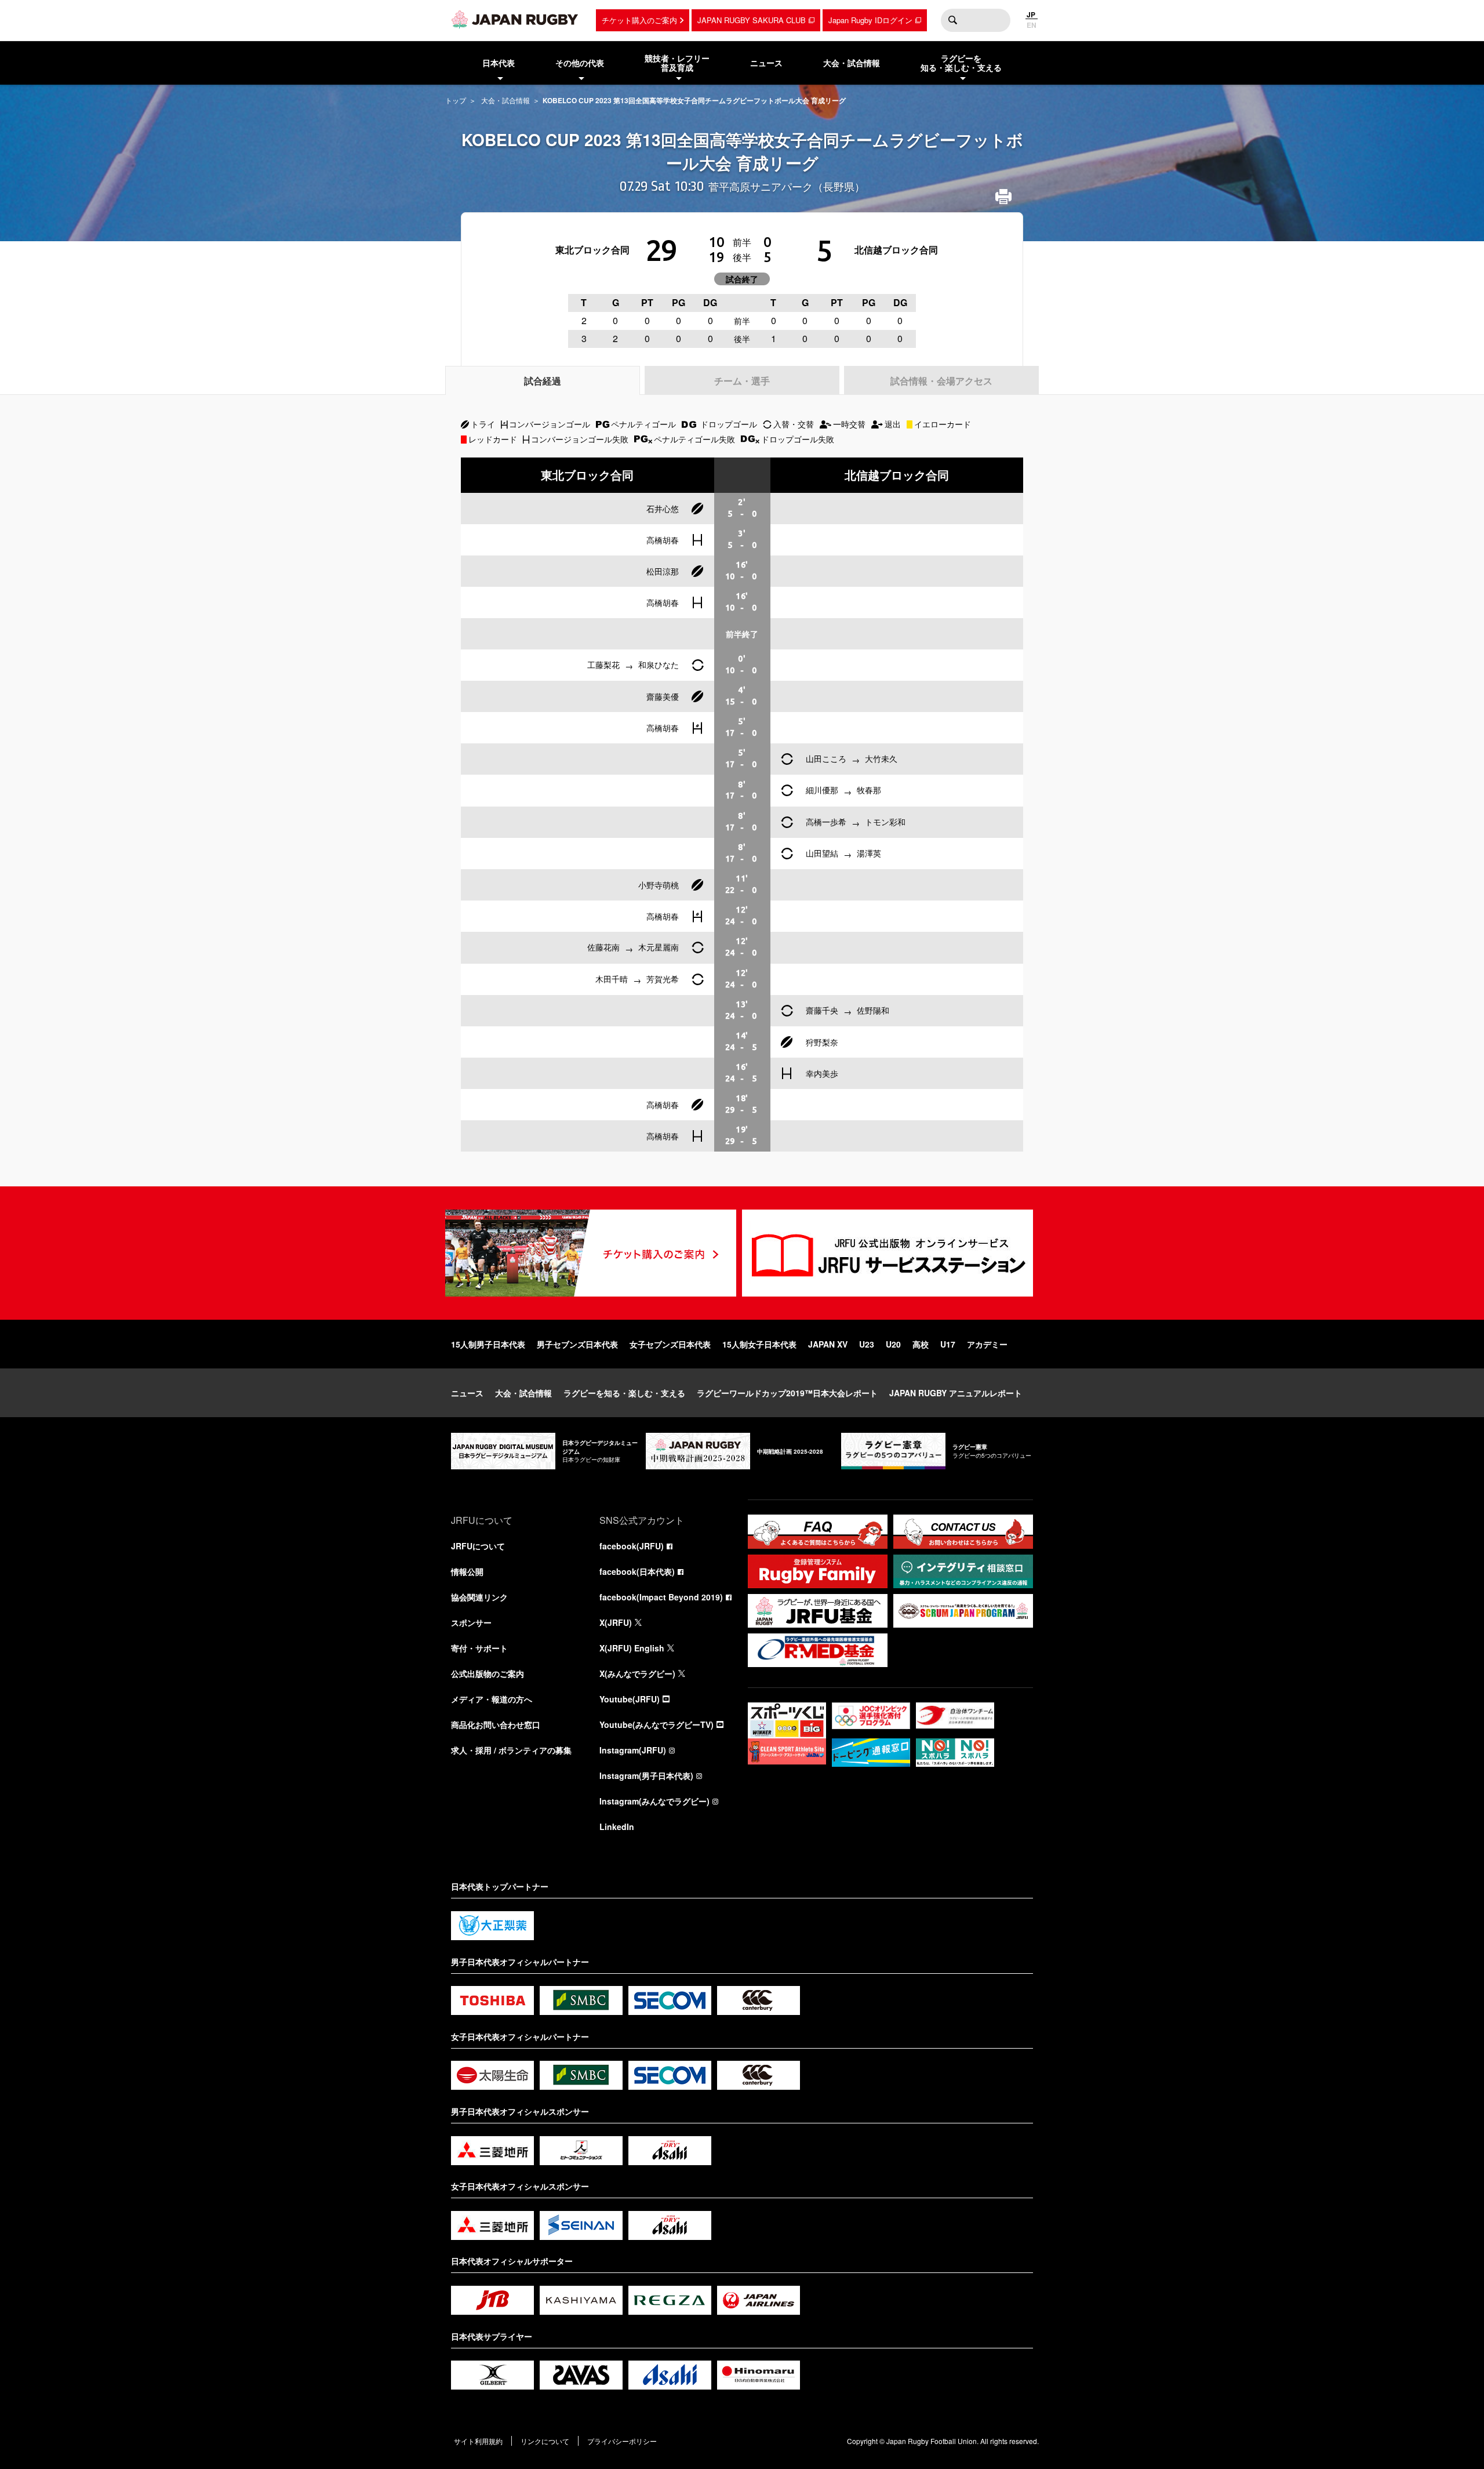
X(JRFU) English (632, 1648)
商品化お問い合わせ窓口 (496, 1724)
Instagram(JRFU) (633, 1750)
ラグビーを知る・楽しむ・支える (624, 1393)
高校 (921, 1344)
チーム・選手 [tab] (742, 381)
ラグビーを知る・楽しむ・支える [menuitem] (961, 63)
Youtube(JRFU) (630, 1699)
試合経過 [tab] (543, 381)
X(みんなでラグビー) (637, 1673)
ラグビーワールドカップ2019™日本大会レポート (787, 1393)
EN (1032, 25)
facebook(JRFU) (632, 1546)
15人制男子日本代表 (488, 1344)
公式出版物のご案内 (488, 1673)
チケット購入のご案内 (639, 20)
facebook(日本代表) (637, 1571)
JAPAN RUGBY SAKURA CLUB (752, 20)
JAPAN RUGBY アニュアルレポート (956, 1393)
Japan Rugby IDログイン (870, 20)
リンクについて (545, 2441)
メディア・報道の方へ (492, 1699)
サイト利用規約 (478, 2441)
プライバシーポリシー (622, 2441)
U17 (948, 1344)
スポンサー (471, 1622)
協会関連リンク (479, 1597)
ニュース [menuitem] (766, 63)
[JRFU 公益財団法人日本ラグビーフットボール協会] (515, 19)
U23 (867, 1344)
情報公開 (467, 1571)
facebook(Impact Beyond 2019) (661, 1597)
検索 (952, 20)
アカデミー (987, 1344)
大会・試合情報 (505, 100)
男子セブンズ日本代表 (577, 1344)
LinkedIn (617, 1827)
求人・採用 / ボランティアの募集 (511, 1750)
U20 (893, 1344)
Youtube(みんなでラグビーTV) (656, 1724)
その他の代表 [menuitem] (580, 63)
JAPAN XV (828, 1344)
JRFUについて (478, 1546)
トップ (456, 100)
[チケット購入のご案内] (591, 1253)
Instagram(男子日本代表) (646, 1775)
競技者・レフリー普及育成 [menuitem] (677, 63)
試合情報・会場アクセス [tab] (941, 381)
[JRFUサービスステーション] (888, 1253)
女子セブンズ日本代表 (670, 1344)
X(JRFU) (616, 1622)
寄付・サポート (479, 1648)
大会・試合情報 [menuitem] (852, 63)
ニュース (467, 1393)
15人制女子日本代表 (759, 1344)
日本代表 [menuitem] (499, 63)
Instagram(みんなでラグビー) (654, 1801)
